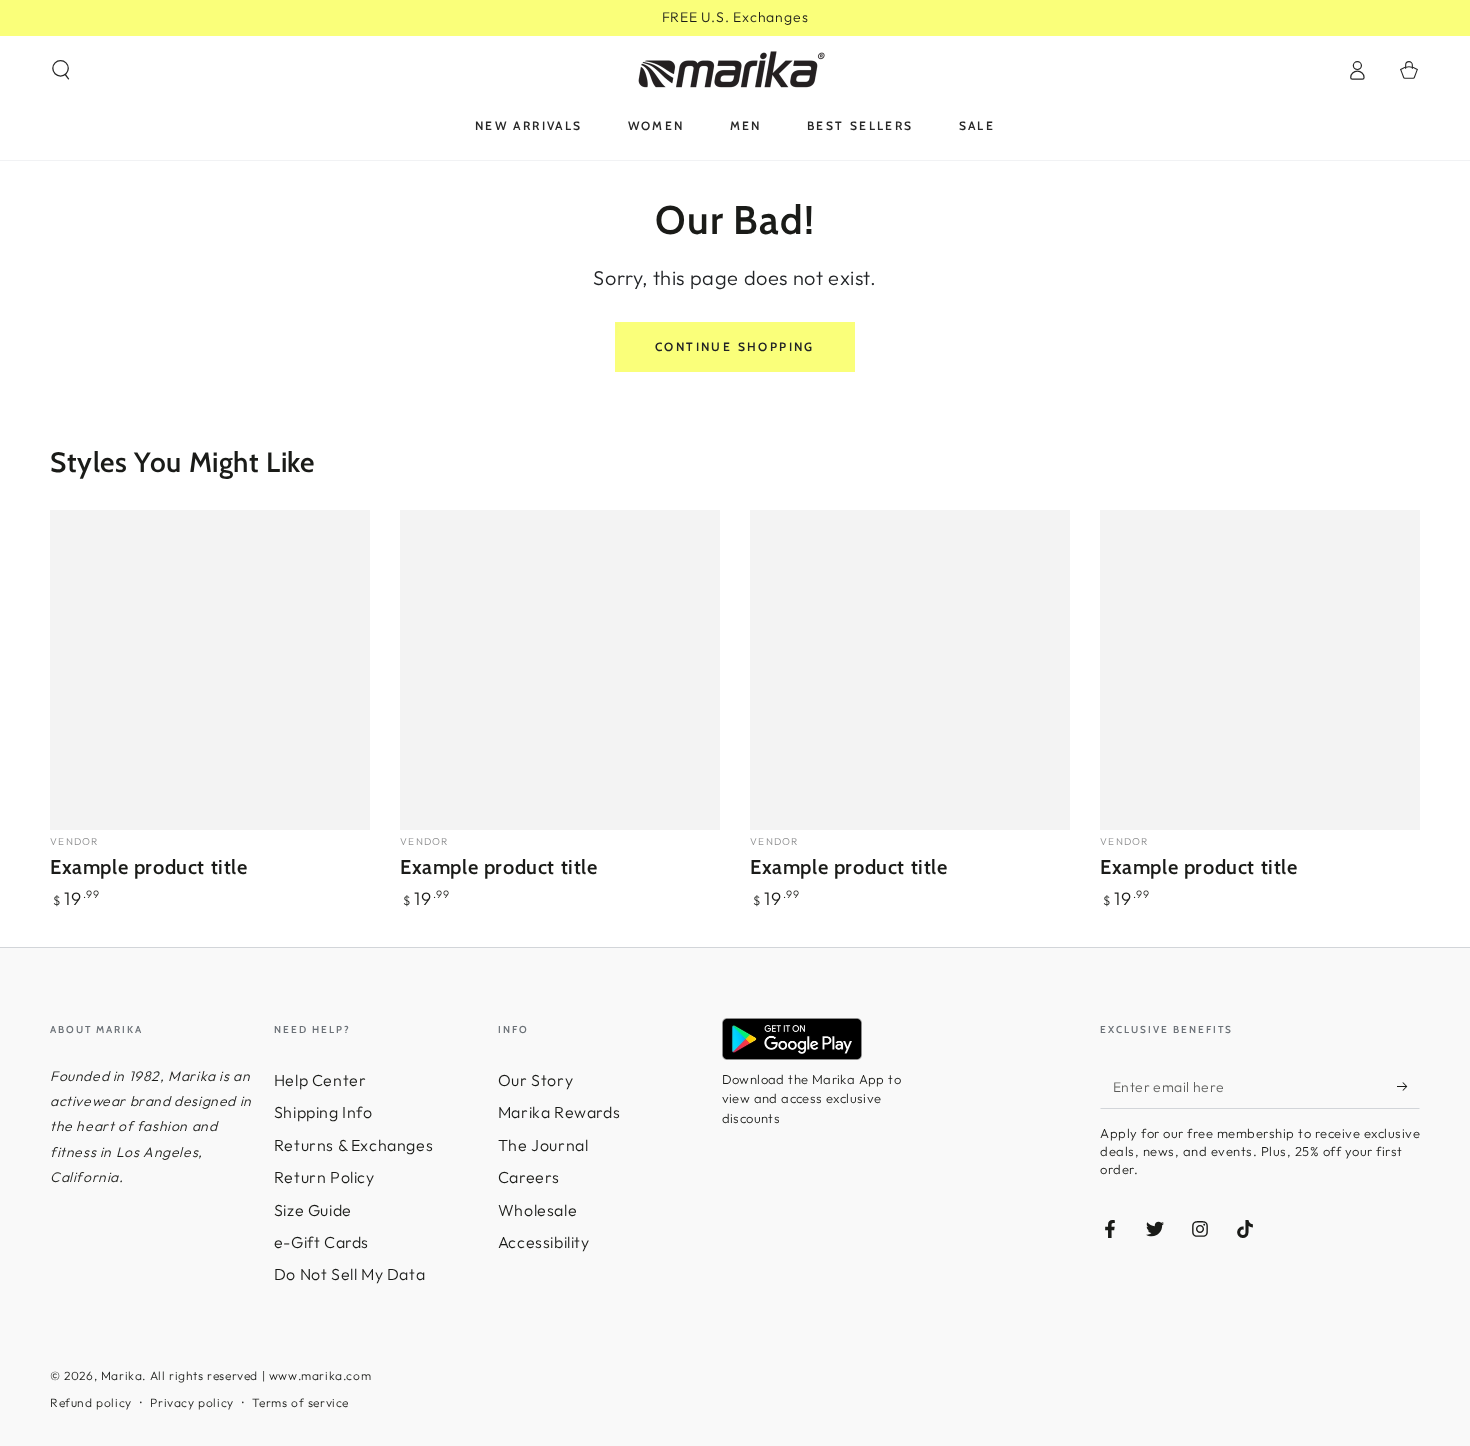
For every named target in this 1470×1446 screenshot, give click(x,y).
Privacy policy (191, 1402)
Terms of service (300, 1402)
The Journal (543, 1145)
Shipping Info (323, 1112)
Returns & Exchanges (353, 1145)
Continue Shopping (735, 346)
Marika (122, 1375)
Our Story (535, 1080)
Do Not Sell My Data (349, 1274)
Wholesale (537, 1210)
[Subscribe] (1408, 1086)
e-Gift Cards (321, 1242)
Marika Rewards (559, 1112)
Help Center (320, 1080)
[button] (61, 70)
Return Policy (324, 1177)
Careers (529, 1177)
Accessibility (544, 1242)
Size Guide (313, 1210)
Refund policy (91, 1402)
